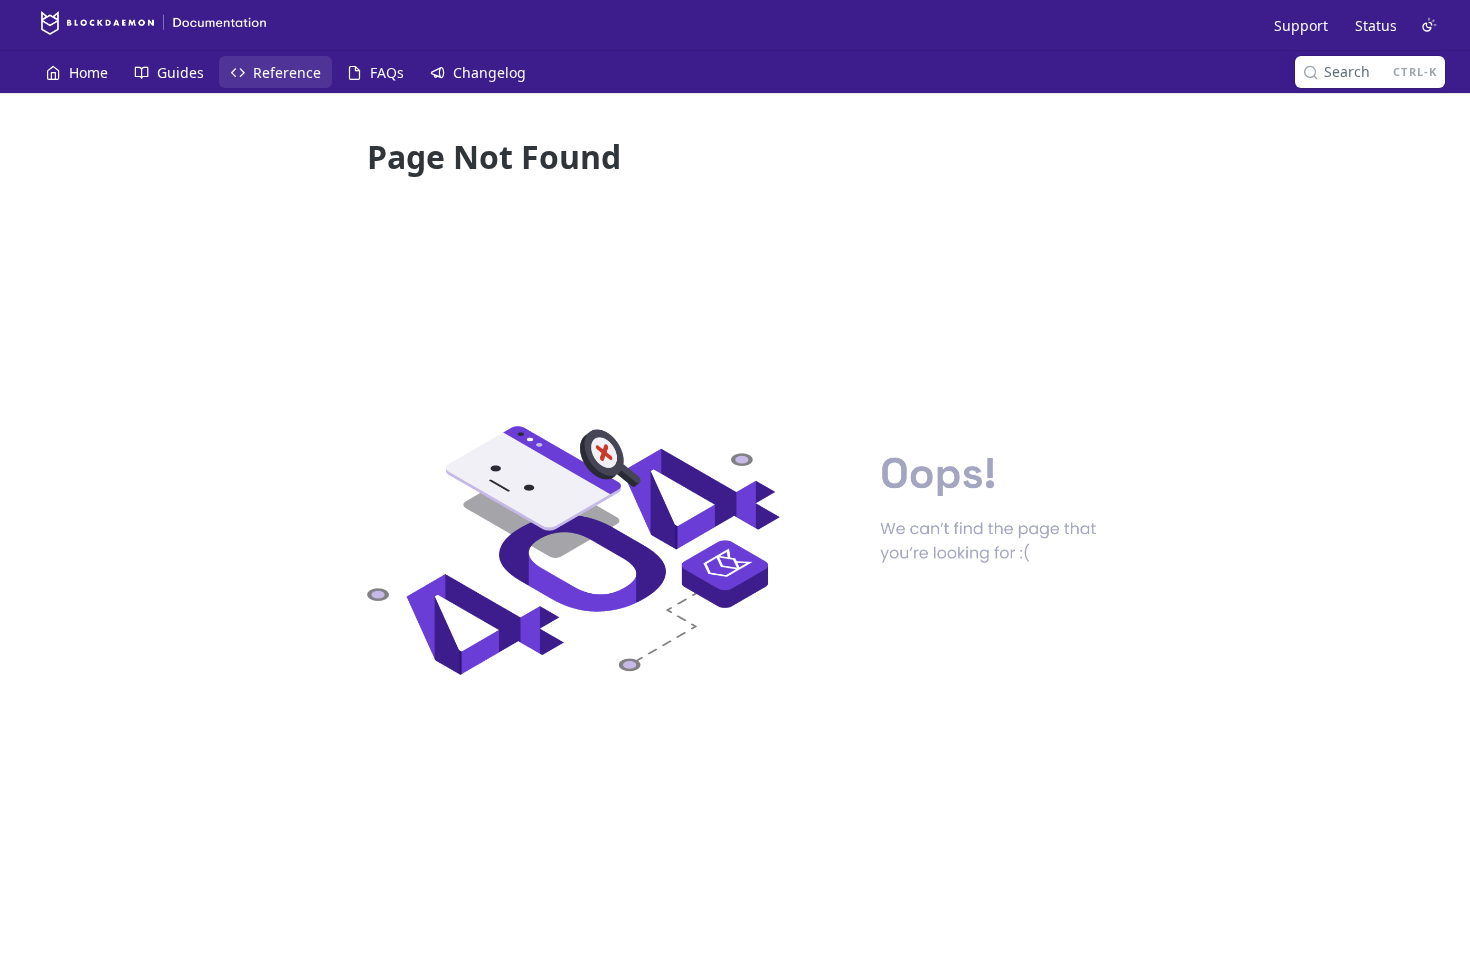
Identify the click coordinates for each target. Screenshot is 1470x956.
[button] (735, 550)
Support (1301, 25)
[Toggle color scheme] (1429, 25)
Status (1376, 25)
